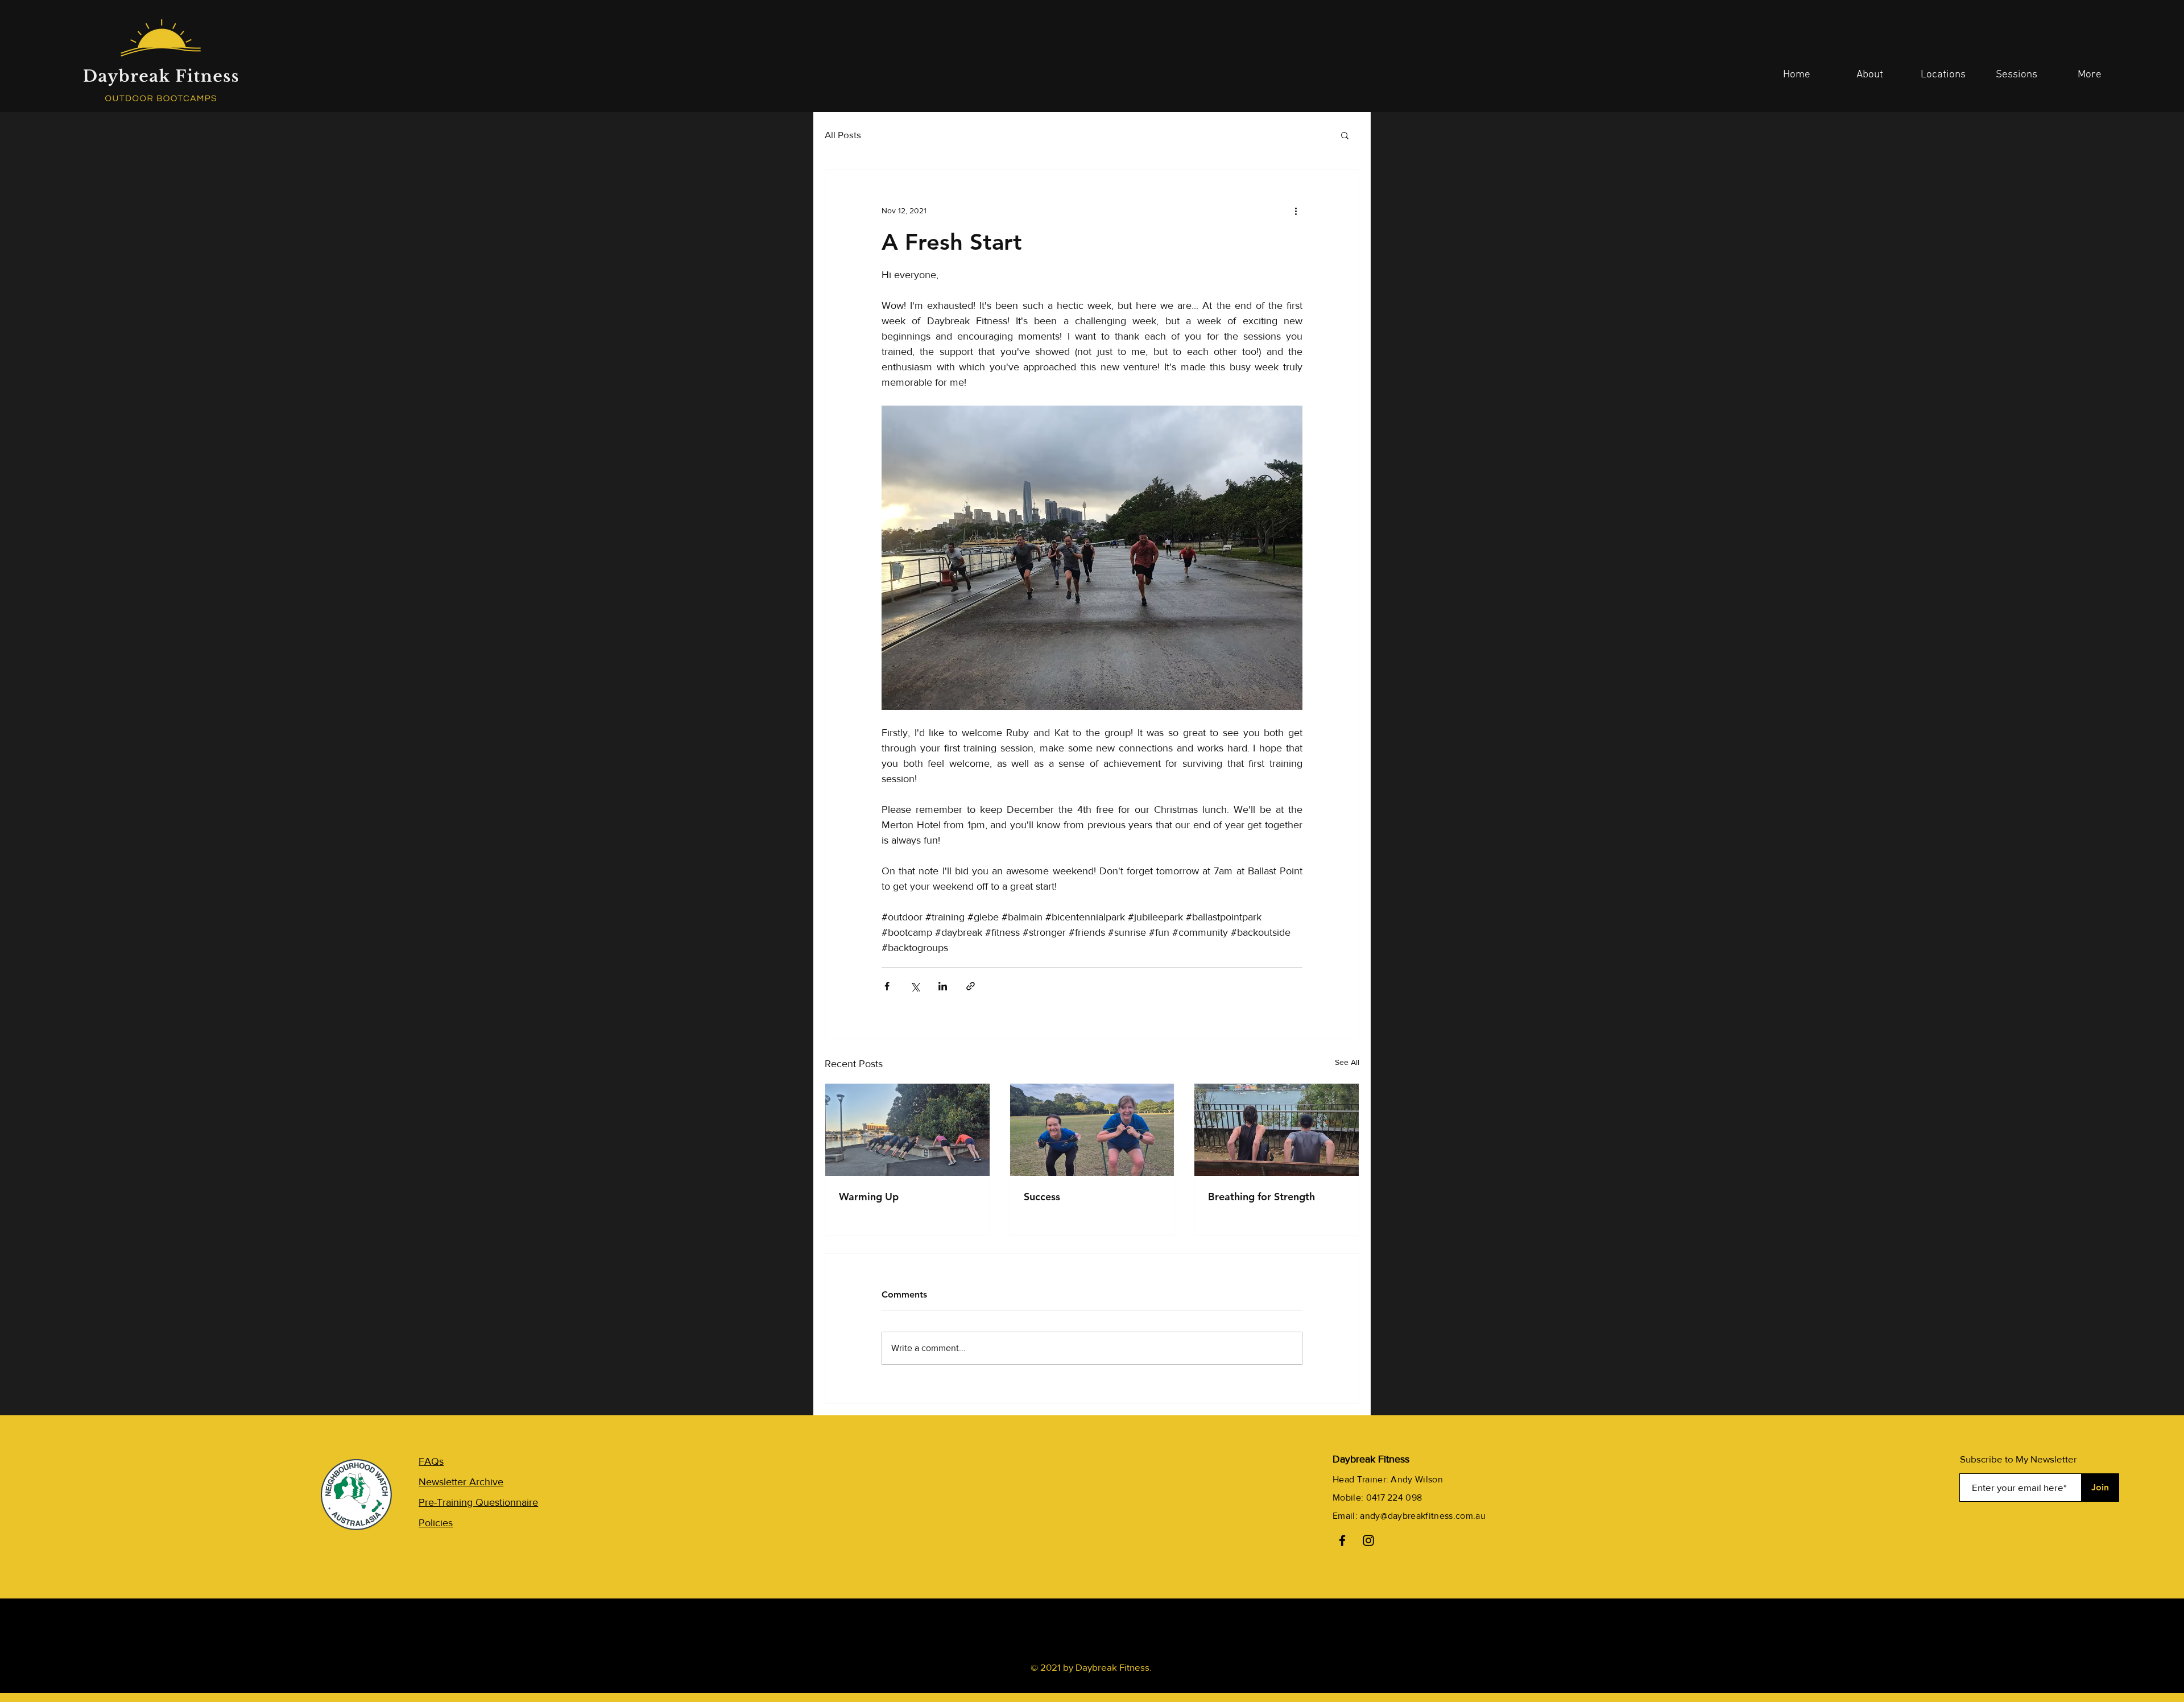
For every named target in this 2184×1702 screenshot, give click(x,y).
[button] (1345, 135)
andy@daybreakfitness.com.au (1423, 1516)
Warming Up (869, 1197)
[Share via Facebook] (887, 986)
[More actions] (1296, 210)
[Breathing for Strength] (1277, 1130)
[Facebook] (1342, 1540)
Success (1042, 1197)
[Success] (1092, 1130)
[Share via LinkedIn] (943, 986)
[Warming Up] (907, 1130)
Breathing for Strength (1261, 1197)
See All (1347, 1062)
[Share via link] (971, 986)
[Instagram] (1368, 1540)
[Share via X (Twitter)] (915, 986)
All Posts (843, 135)
